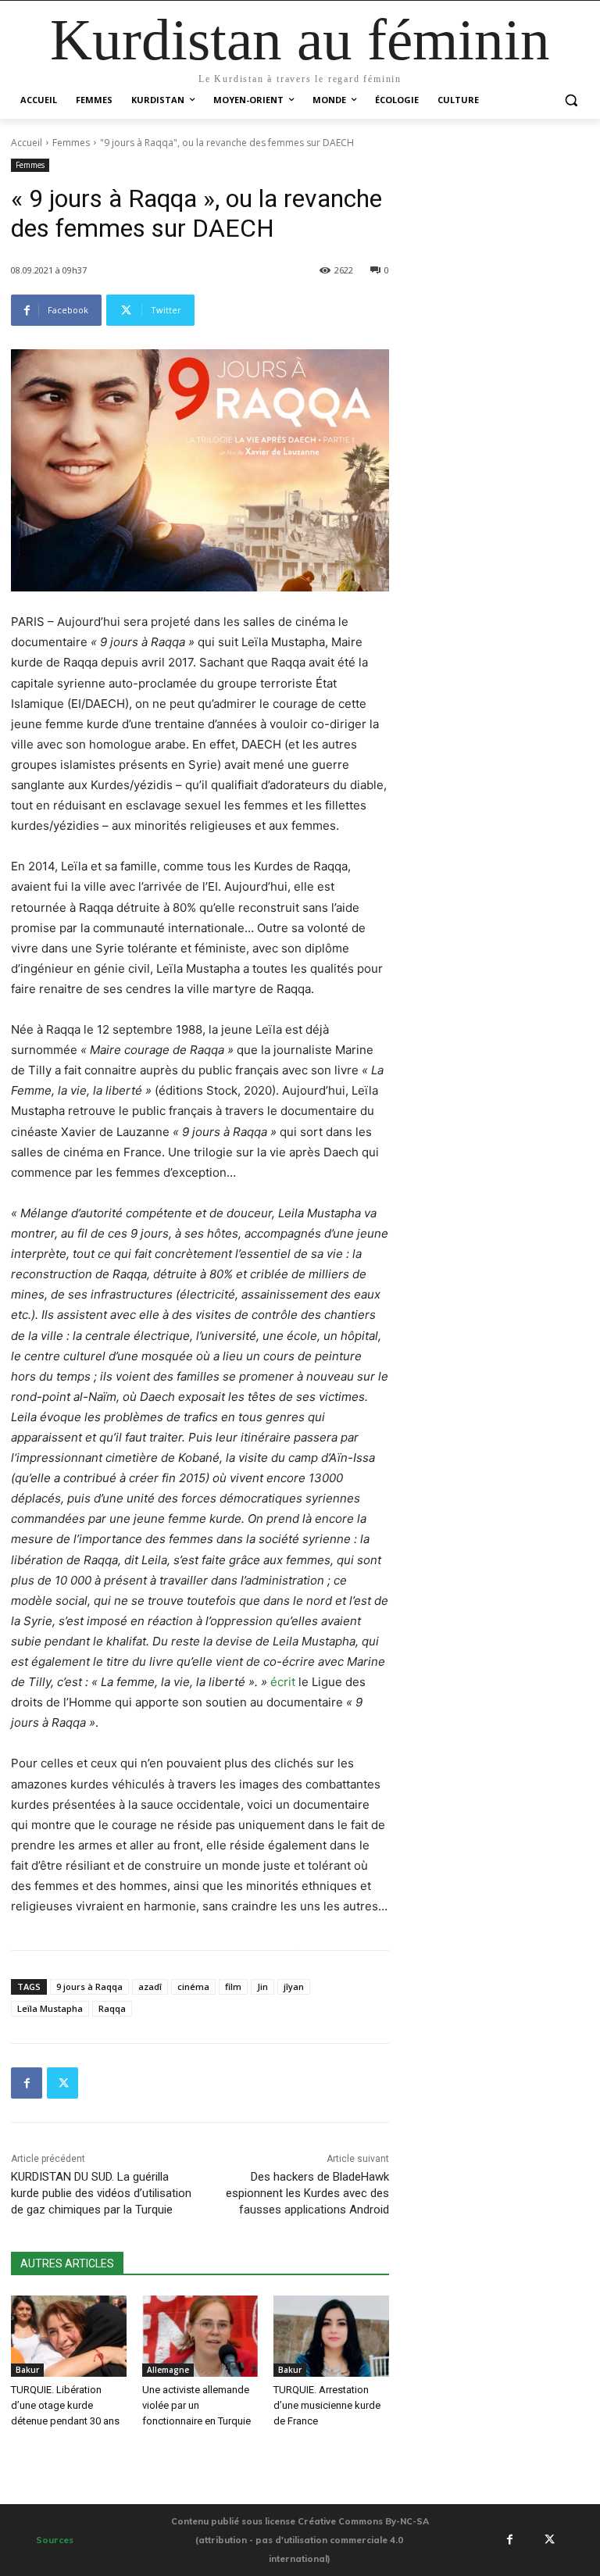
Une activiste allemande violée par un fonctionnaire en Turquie (196, 2405)
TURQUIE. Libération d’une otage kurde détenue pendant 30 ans (65, 2405)
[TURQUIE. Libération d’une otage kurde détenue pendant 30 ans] (69, 2336)
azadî (150, 1986)
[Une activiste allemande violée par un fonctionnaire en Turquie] (200, 2336)
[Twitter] (62, 2083)
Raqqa (112, 2008)
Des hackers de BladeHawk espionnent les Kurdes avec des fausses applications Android (307, 2193)
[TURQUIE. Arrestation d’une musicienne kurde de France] (331, 2336)
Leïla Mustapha (50, 2008)
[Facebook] (27, 2083)
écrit (283, 1682)
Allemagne (168, 2370)
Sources (55, 2540)
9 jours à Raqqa (89, 1986)
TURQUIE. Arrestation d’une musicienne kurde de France (327, 2405)
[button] (571, 100)
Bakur (27, 2370)
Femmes (71, 143)
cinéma (193, 1986)
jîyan (294, 1986)
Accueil (27, 143)
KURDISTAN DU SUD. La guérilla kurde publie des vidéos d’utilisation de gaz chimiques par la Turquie (101, 2193)
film (233, 1986)
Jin (262, 1986)
